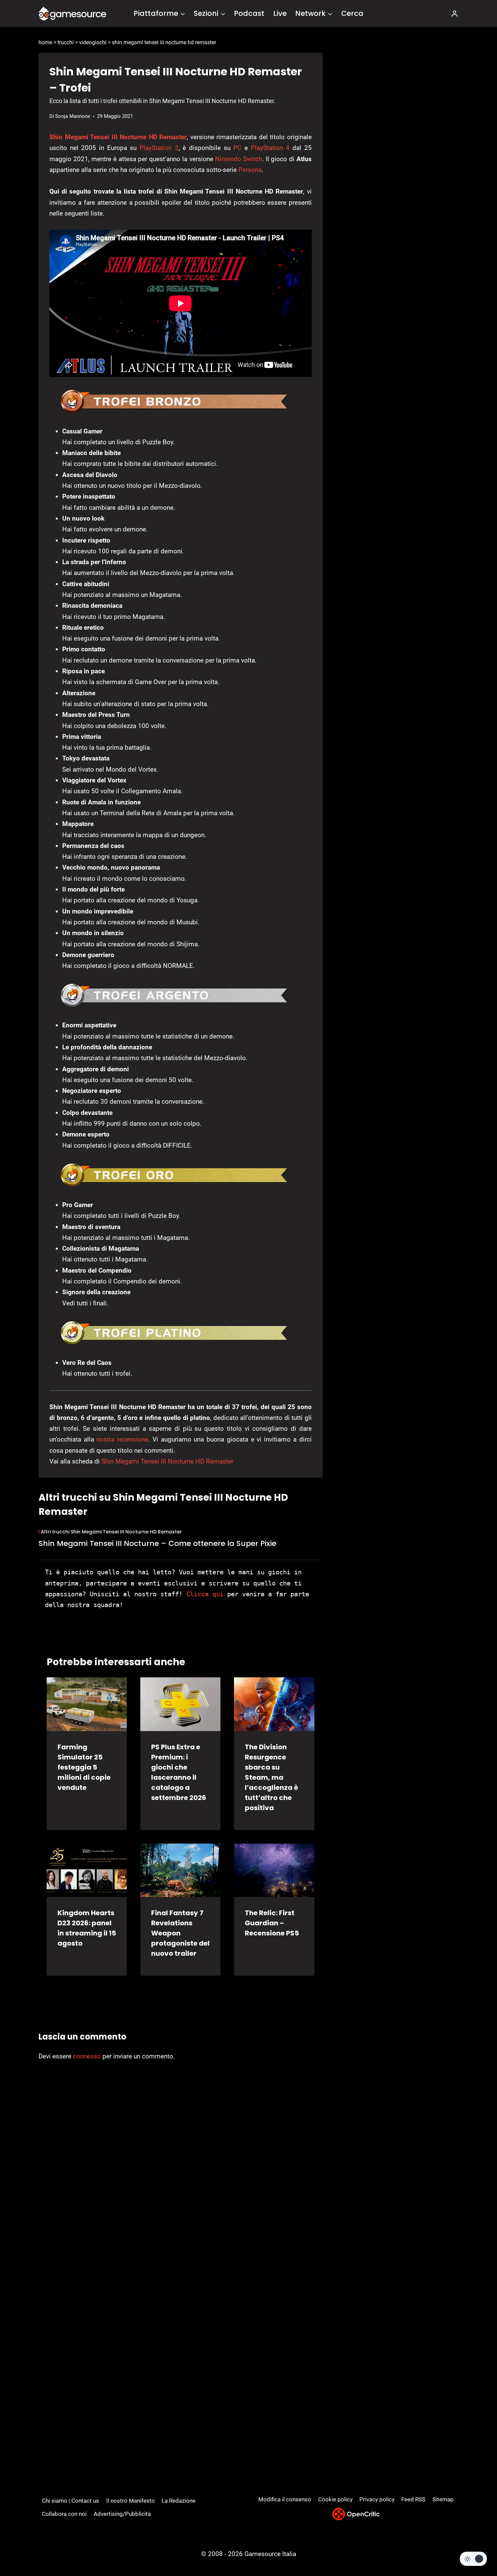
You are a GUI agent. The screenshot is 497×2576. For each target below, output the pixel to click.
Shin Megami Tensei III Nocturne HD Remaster (118, 137)
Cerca (352, 13)
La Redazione (179, 2501)
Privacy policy (377, 2499)
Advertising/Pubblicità (122, 2514)
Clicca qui (205, 1594)
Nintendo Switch (239, 159)
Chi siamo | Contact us (70, 2501)
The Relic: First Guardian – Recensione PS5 (272, 1923)
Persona (250, 170)
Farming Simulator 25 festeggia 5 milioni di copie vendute (84, 1767)
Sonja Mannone (73, 116)
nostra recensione (122, 1439)
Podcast (249, 13)
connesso (87, 2056)
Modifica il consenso (285, 2499)
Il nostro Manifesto (131, 2501)
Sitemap (443, 2499)
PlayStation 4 (270, 148)
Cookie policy (335, 2499)
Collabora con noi (64, 2514)
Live (280, 13)
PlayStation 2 (159, 148)
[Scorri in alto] (474, 2546)
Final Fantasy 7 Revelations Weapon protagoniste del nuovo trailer (180, 1933)
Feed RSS (413, 2499)
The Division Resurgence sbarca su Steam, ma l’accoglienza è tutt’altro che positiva (271, 1777)
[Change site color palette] (473, 2559)
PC (237, 148)
